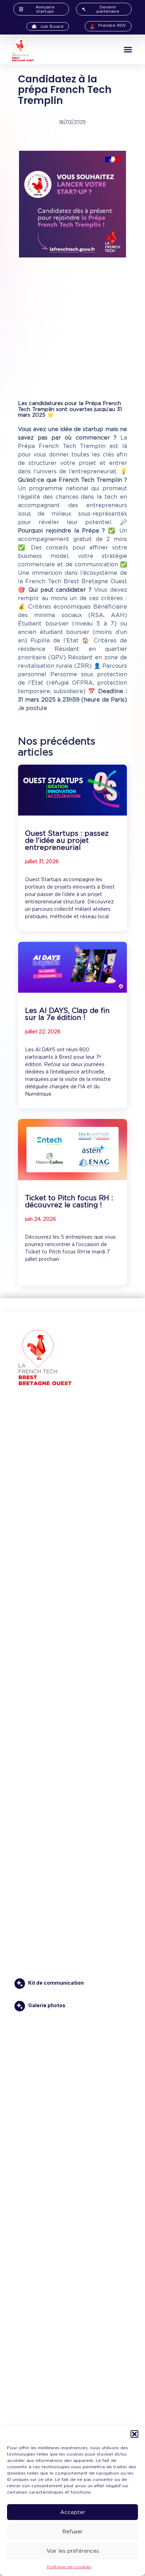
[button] (134, 2434)
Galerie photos (47, 2005)
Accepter (73, 2512)
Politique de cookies (69, 2567)
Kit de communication (56, 1983)
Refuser (72, 2532)
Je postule (33, 708)
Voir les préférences (73, 2551)
